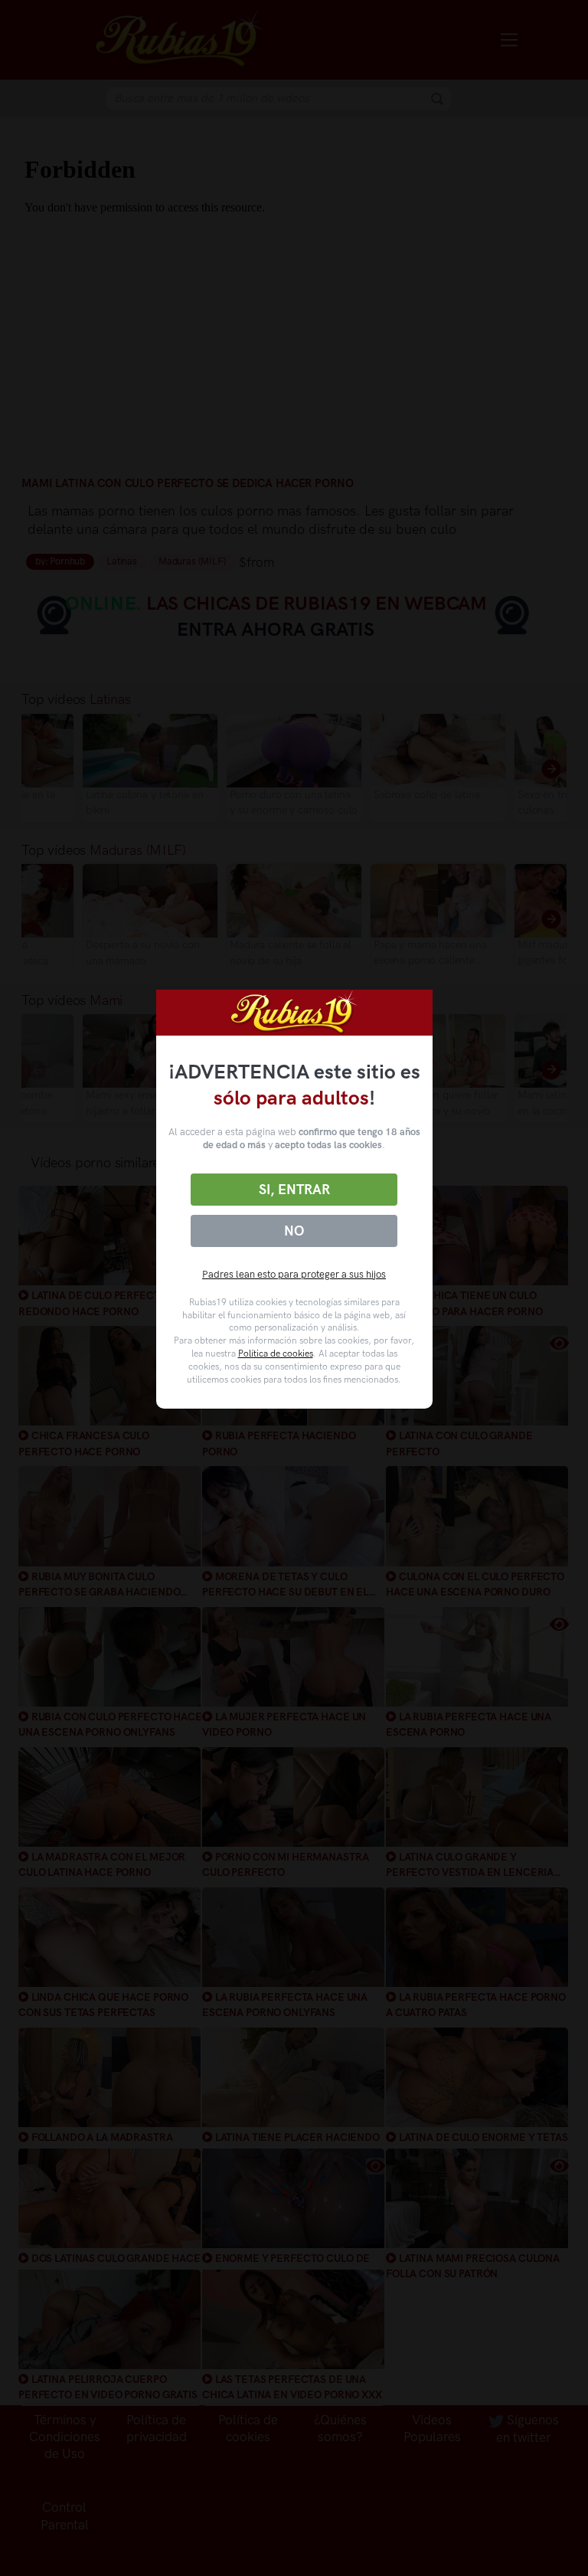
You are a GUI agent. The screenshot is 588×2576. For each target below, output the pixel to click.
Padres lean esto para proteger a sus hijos (294, 1274)
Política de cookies (276, 1353)
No (294, 1231)
